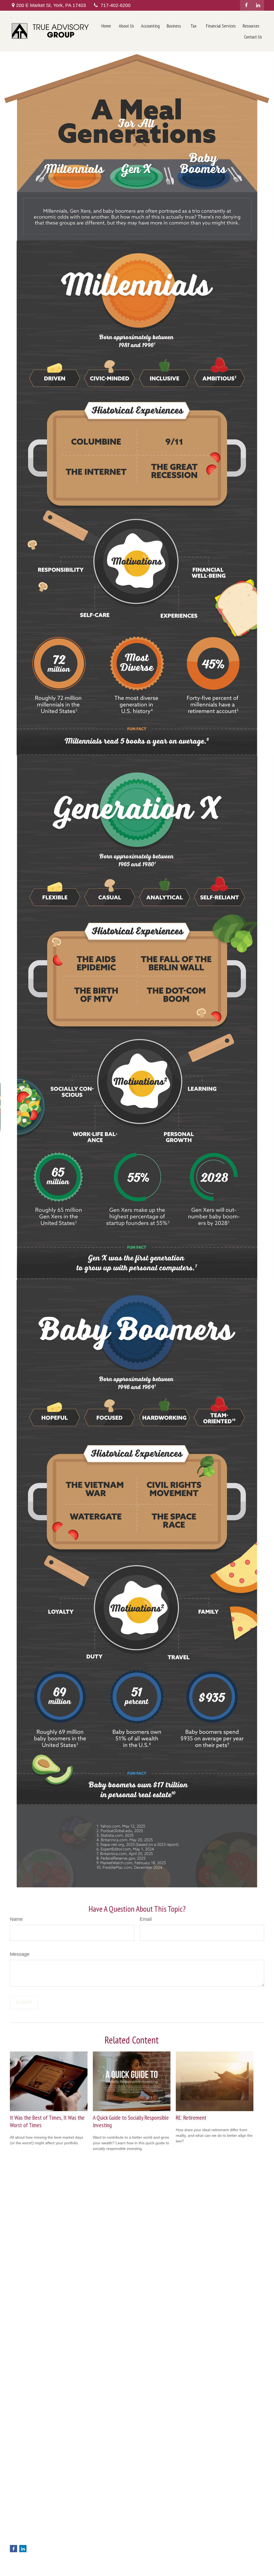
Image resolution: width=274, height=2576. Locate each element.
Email (146, 1919)
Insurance (83, 2540)
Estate (80, 2535)
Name (16, 1919)
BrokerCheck (238, 2520)
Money (81, 2551)
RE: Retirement (191, 2118)
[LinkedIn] (258, 5)
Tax (78, 2546)
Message (20, 1954)
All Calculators (87, 2574)
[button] (106, 26)
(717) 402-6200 (35, 2524)
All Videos (83, 2568)
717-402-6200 (116, 5)
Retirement (84, 2523)
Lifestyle (82, 2557)
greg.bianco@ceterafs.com (33, 2540)
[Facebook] (246, 5)
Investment (84, 2529)
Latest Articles (87, 2563)
